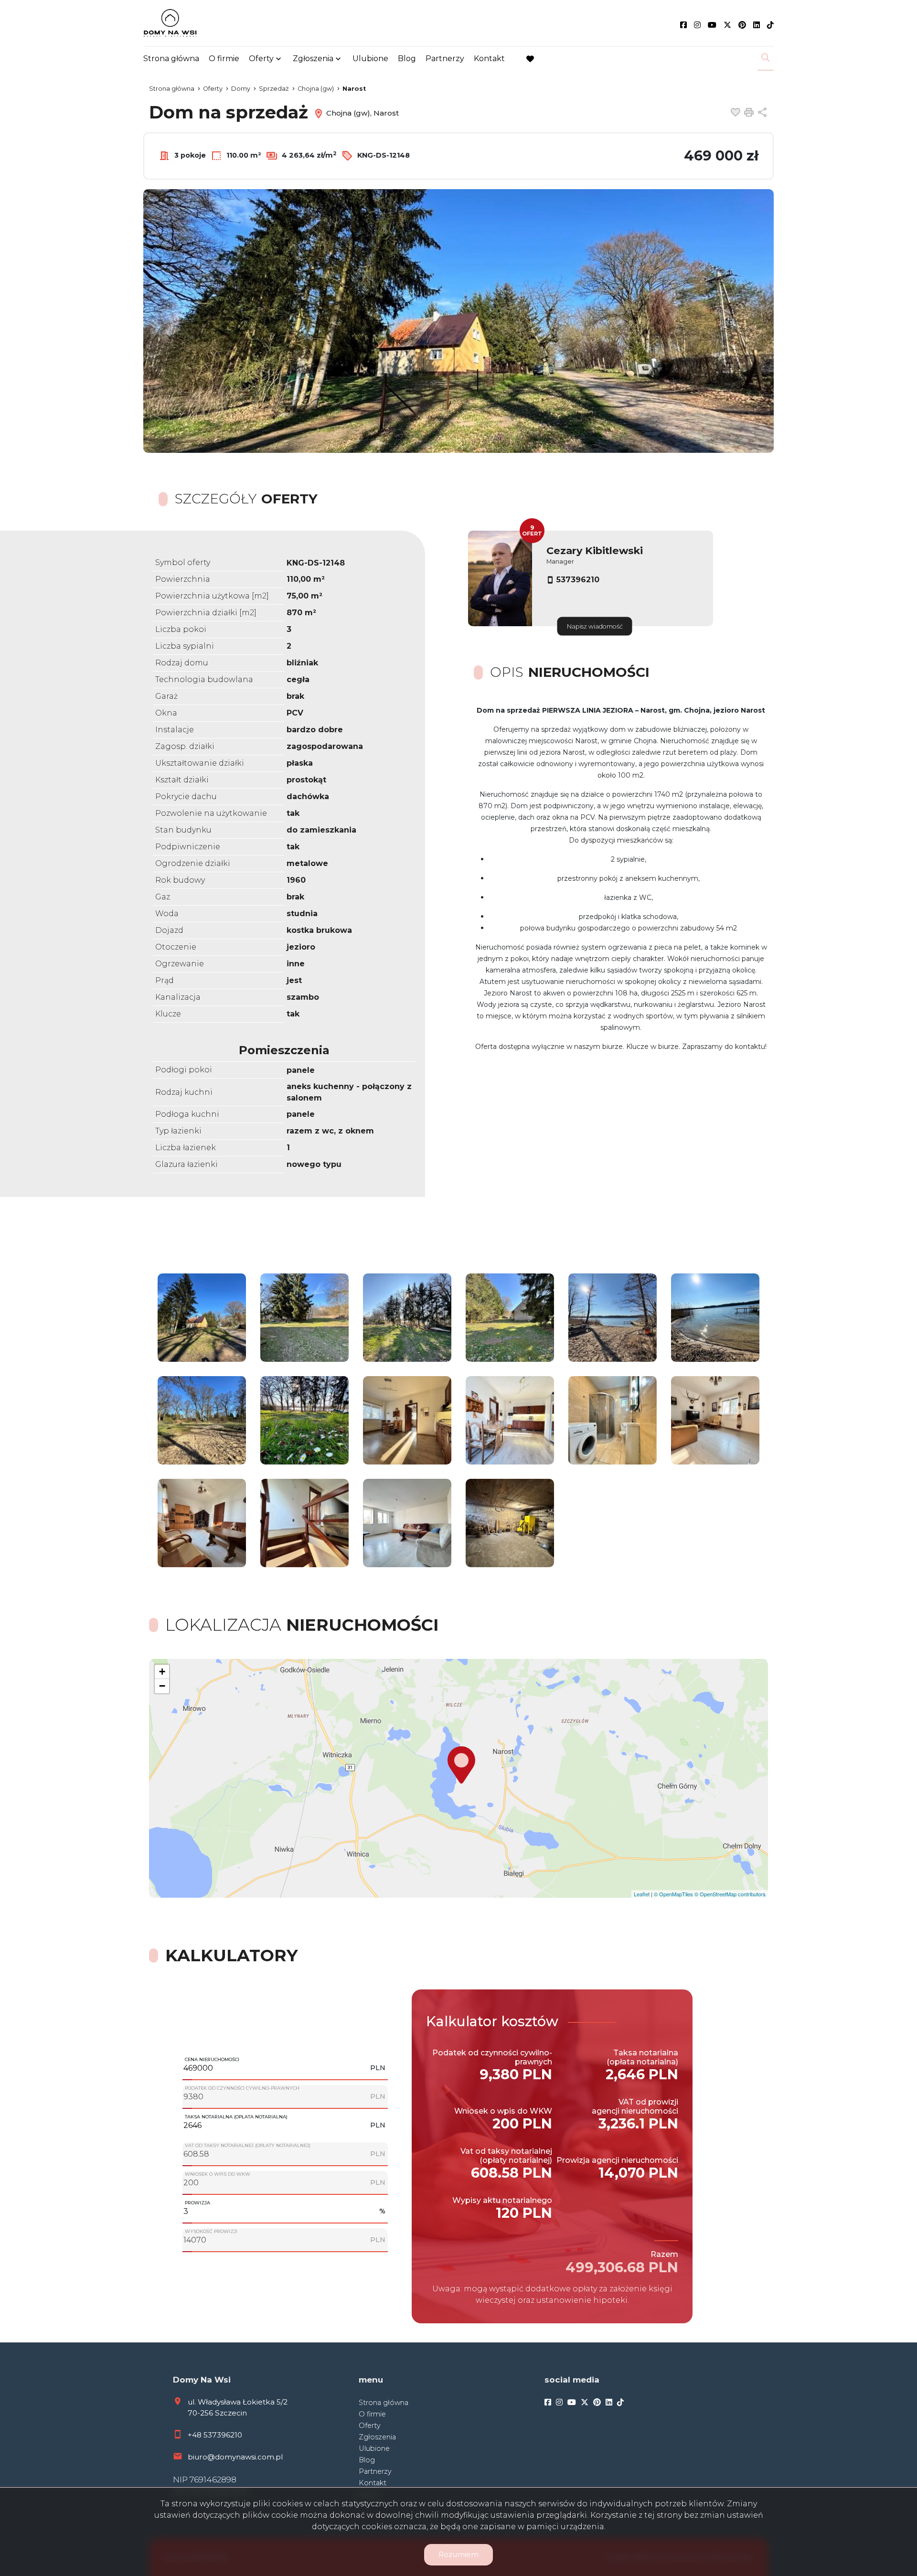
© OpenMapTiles (673, 1894)
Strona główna (171, 59)
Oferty (261, 59)
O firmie (224, 59)
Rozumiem (458, 2554)
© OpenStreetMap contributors (730, 1894)
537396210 (578, 580)
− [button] (162, 1686)
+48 (196, 2435)
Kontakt (489, 59)
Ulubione (370, 59)
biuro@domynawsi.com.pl (235, 2457)
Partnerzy (445, 59)
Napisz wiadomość (595, 626)
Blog (407, 59)
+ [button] (162, 1672)
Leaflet (642, 1894)
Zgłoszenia (377, 2437)
